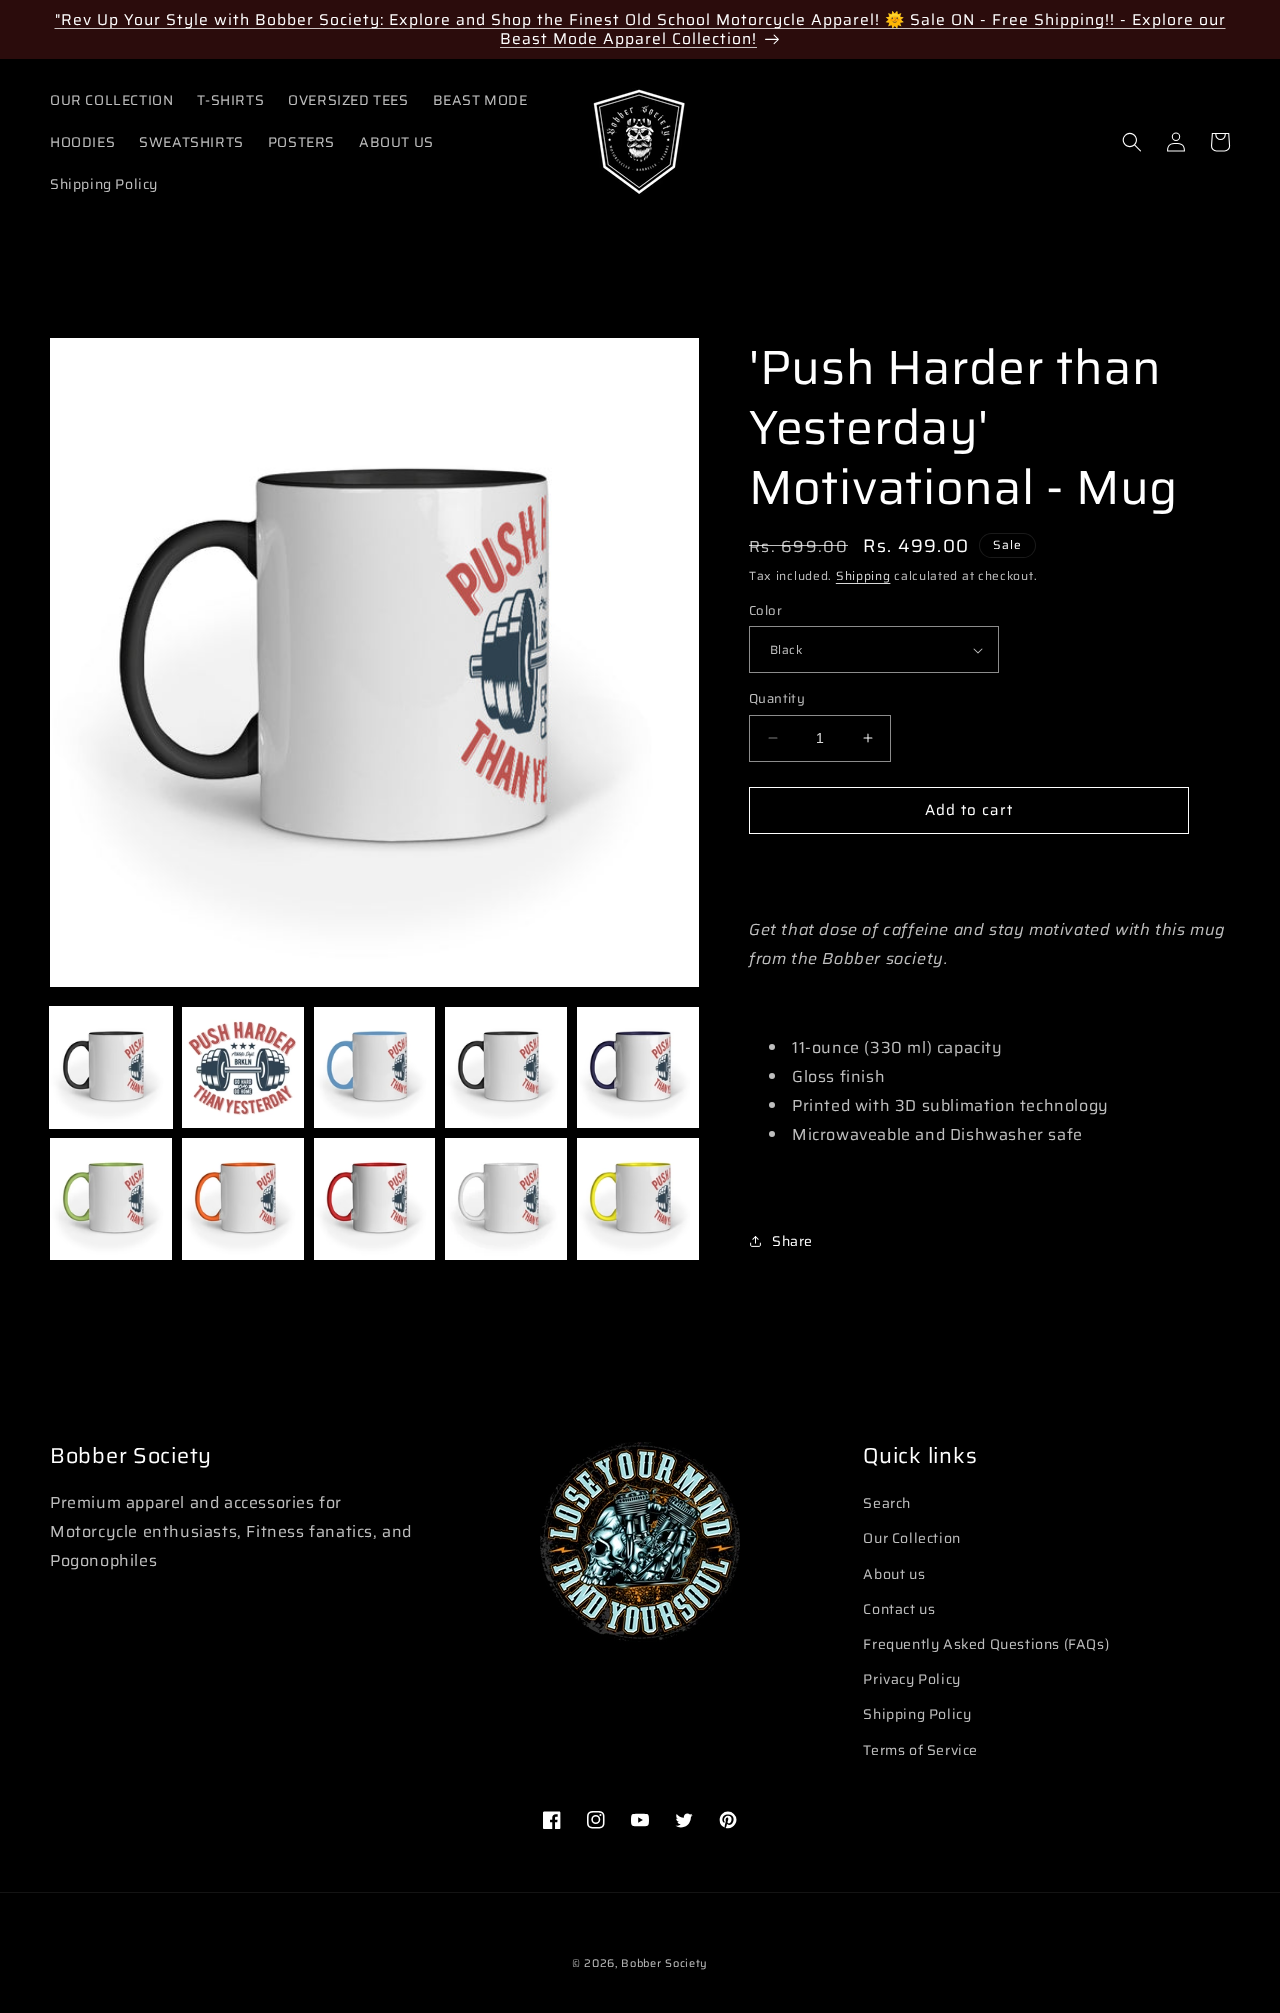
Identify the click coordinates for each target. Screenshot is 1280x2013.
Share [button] (792, 1241)
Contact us (899, 1609)
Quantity (777, 699)
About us (894, 1574)
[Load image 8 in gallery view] (375, 1199)
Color (765, 611)
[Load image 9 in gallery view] (506, 1199)
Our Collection (911, 1538)
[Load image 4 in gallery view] (506, 1068)
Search (887, 1503)
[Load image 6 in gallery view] (111, 1199)
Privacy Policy (911, 1679)
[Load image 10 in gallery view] (638, 1199)
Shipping (863, 575)
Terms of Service (920, 1750)
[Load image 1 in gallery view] (111, 1068)
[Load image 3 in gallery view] (375, 1068)
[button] (1132, 142)
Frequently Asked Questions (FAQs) (986, 1644)
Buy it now (969, 868)
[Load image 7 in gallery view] (243, 1199)
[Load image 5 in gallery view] (638, 1068)
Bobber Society (664, 1963)
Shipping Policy (917, 1714)
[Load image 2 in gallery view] (243, 1068)
